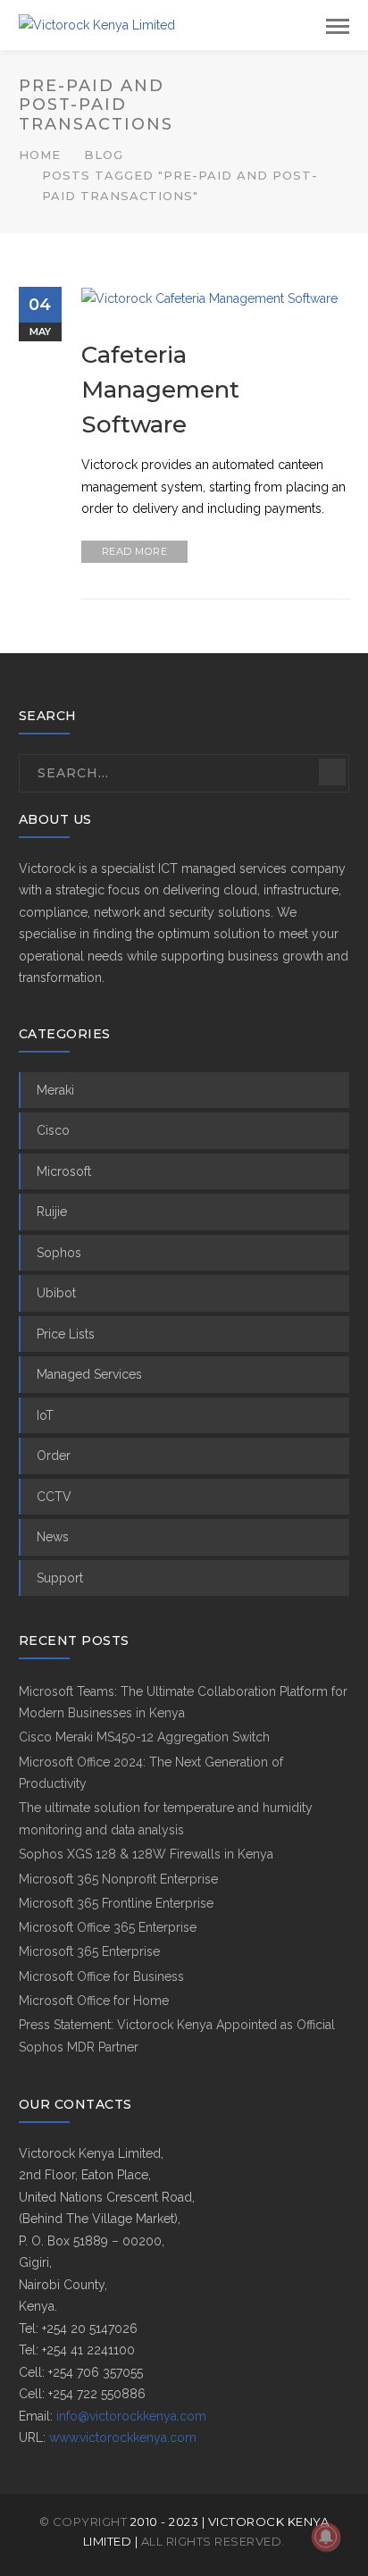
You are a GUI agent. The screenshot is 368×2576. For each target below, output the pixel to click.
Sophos (59, 1253)
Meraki (55, 1090)
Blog (104, 155)
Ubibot (56, 1293)
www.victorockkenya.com (123, 2438)
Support (60, 1578)
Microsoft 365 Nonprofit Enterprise (118, 1879)
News (53, 1537)
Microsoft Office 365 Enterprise (108, 1927)
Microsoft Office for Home (94, 2001)
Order (54, 1456)
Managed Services (89, 1374)
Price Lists (66, 1334)
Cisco (53, 1130)
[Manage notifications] (326, 2537)
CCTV (54, 1497)
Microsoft (64, 1171)
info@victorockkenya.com (131, 2416)
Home (40, 155)
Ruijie (52, 1212)
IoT (45, 1415)
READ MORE (135, 551)
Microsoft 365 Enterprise (89, 1951)
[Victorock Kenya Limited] (97, 24)
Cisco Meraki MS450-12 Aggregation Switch (144, 1737)
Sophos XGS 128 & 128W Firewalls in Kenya (146, 1854)
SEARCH (332, 772)
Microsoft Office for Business (101, 1976)
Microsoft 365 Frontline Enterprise (116, 1903)
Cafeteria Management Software (160, 390)
